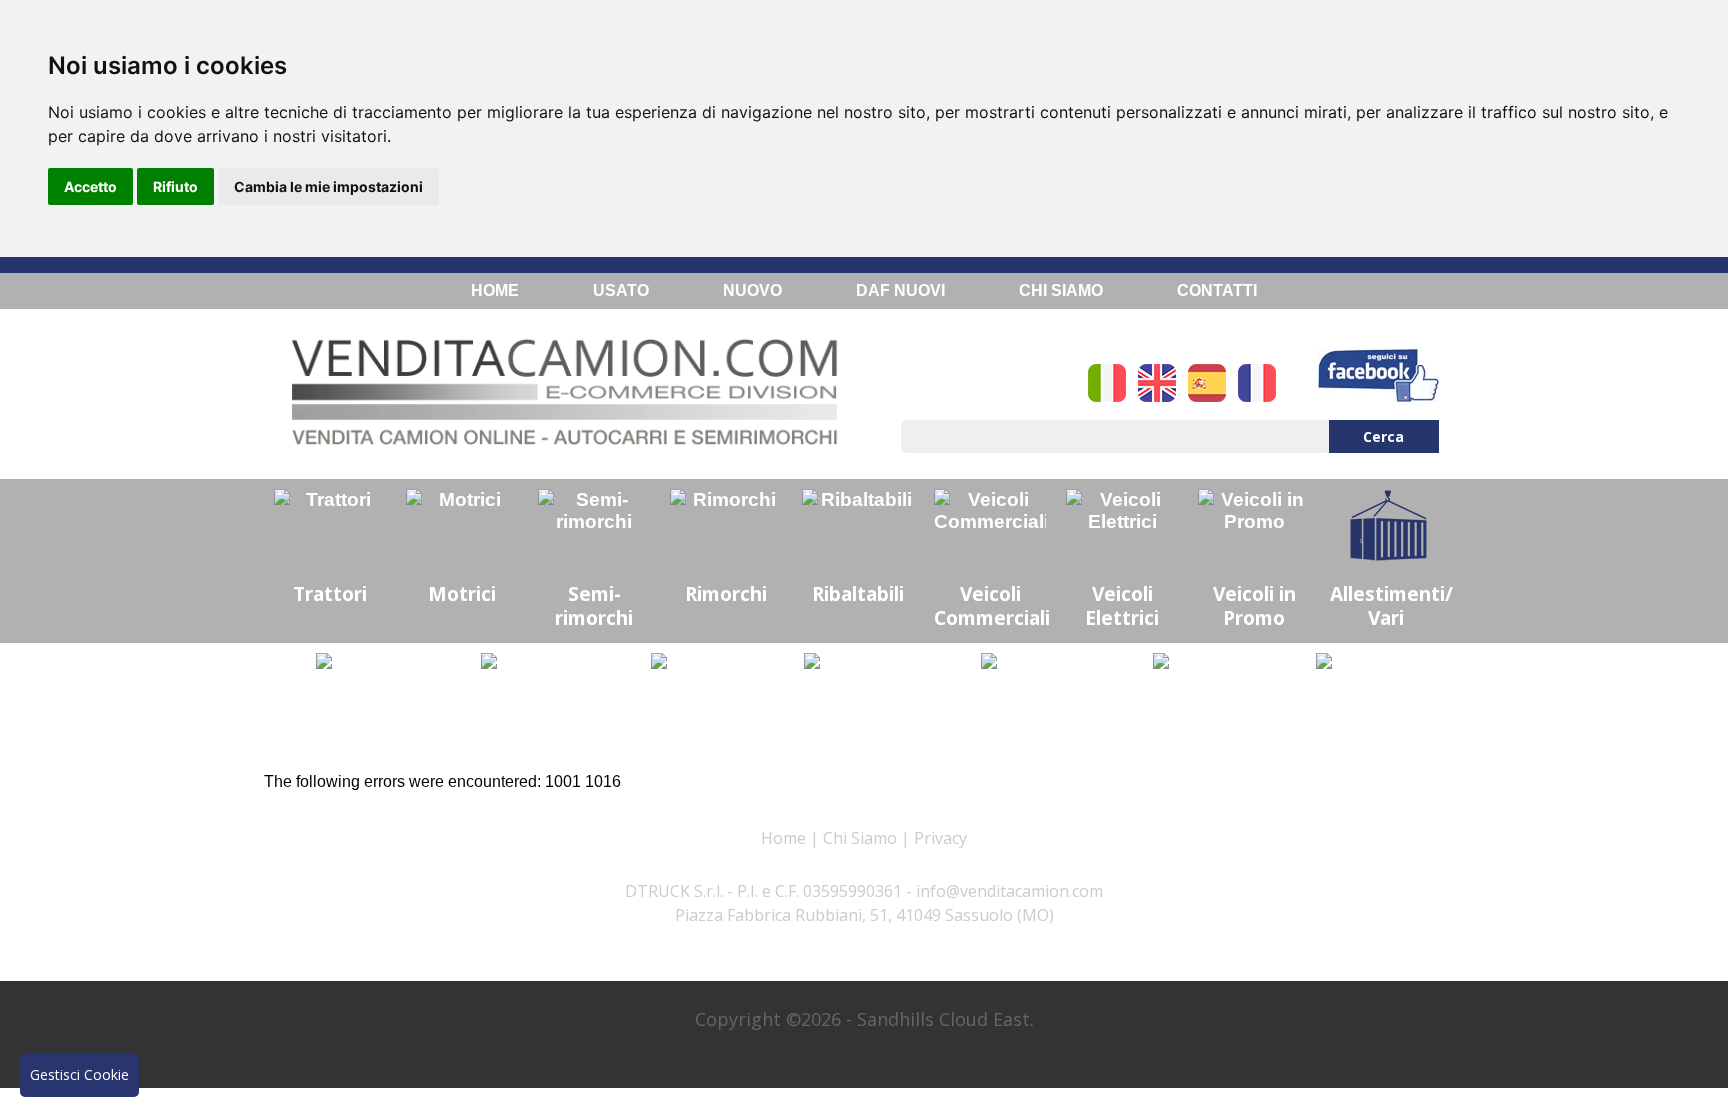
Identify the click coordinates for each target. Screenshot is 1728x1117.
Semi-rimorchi (594, 605)
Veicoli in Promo (1254, 605)
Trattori (330, 593)
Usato (621, 290)
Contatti (1217, 290)
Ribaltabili (858, 593)
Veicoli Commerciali (992, 605)
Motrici (462, 593)
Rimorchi (726, 593)
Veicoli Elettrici (1122, 605)
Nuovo (752, 290)
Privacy (940, 838)
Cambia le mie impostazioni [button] (328, 186)
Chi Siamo (1061, 290)
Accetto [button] (90, 186)
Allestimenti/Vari (1391, 605)
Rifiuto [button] (175, 186)
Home (495, 290)
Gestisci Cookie (79, 1074)
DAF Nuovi (900, 290)
